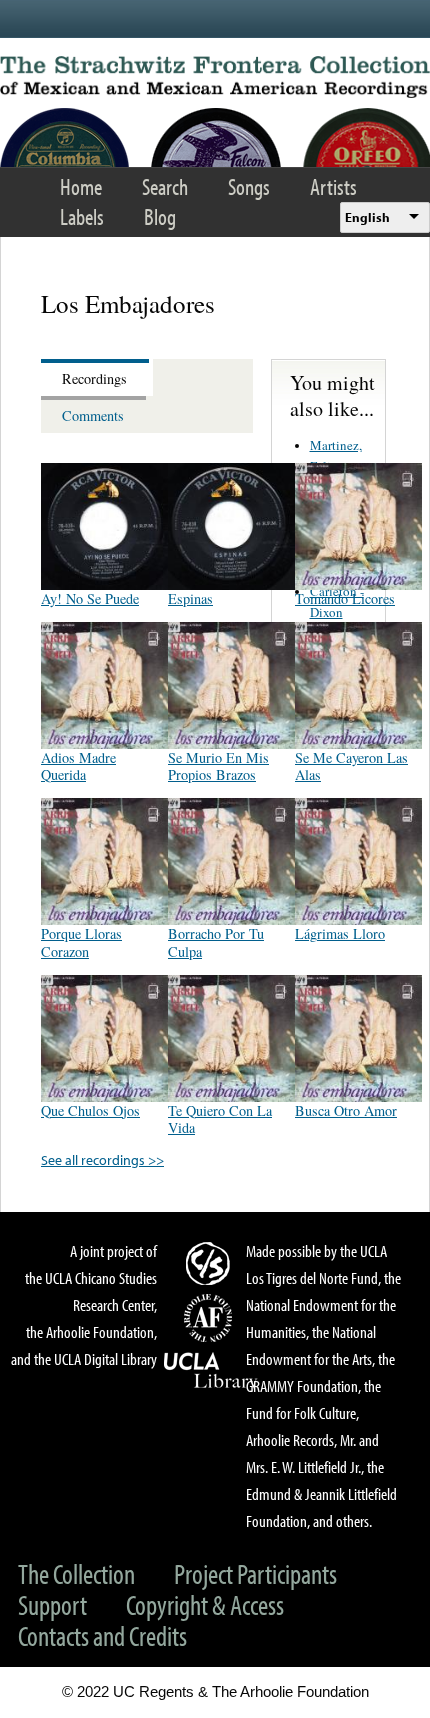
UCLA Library (211, 1371)
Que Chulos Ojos (90, 1110)
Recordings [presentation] (94, 378)
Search (165, 186)
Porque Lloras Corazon (81, 942)
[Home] (215, 77)
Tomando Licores (345, 598)
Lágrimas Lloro (340, 933)
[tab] (97, 377)
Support (52, 1604)
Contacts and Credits (102, 1635)
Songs (249, 186)
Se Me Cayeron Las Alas (351, 766)
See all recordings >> (102, 1159)
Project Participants (255, 1573)
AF (211, 1318)
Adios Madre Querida (78, 766)
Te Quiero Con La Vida (220, 1119)
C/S (211, 1263)
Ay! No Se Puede (90, 598)
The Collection (76, 1573)
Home (81, 186)
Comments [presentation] (93, 415)
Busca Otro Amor (346, 1110)
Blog (160, 216)
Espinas (190, 598)
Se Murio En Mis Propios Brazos (218, 766)
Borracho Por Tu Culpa (216, 942)
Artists (333, 186)
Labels (82, 216)
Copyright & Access (205, 1604)
